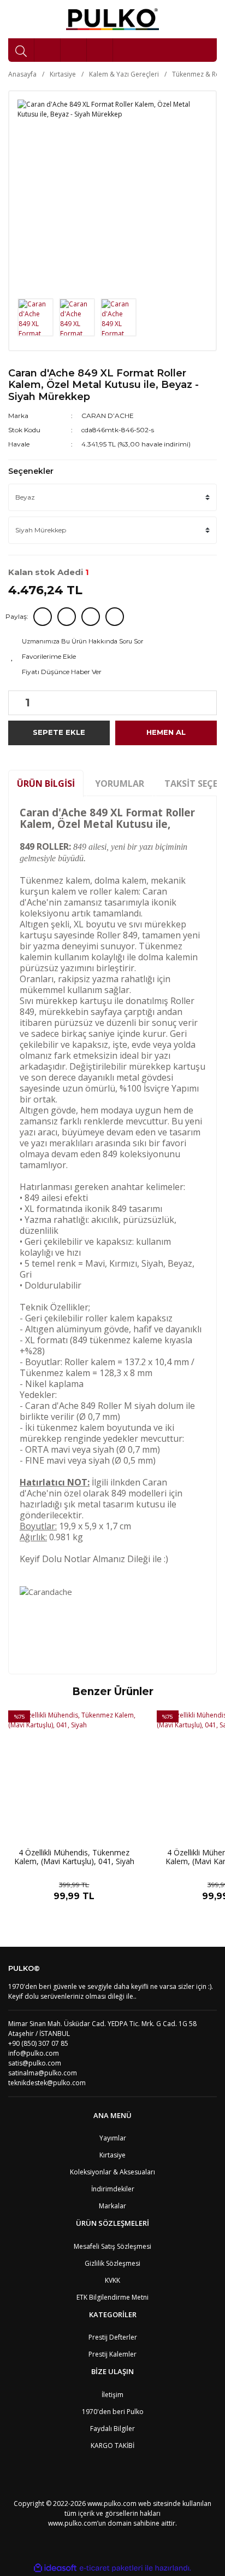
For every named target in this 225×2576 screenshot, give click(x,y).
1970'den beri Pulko (113, 2412)
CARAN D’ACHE (108, 416)
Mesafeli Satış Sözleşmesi (112, 2246)
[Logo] (113, 19)
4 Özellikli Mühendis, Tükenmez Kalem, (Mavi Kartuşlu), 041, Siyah (74, 1857)
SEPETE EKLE (59, 732)
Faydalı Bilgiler (112, 2429)
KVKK (112, 2280)
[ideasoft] (55, 2568)
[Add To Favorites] (112, 657)
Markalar (112, 2206)
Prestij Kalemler (112, 2354)
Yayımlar (113, 2138)
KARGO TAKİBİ (112, 2446)
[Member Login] (74, 50)
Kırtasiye (112, 2155)
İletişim (112, 2395)
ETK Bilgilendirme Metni (112, 2297)
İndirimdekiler (113, 2189)
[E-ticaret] (111, 2568)
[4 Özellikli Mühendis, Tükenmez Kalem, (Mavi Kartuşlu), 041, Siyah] (74, 1777)
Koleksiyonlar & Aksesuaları (112, 2172)
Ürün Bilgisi (46, 784)
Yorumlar (120, 784)
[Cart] (100, 50)
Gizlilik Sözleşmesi (112, 2263)
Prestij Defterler (113, 2337)
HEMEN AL (166, 732)
